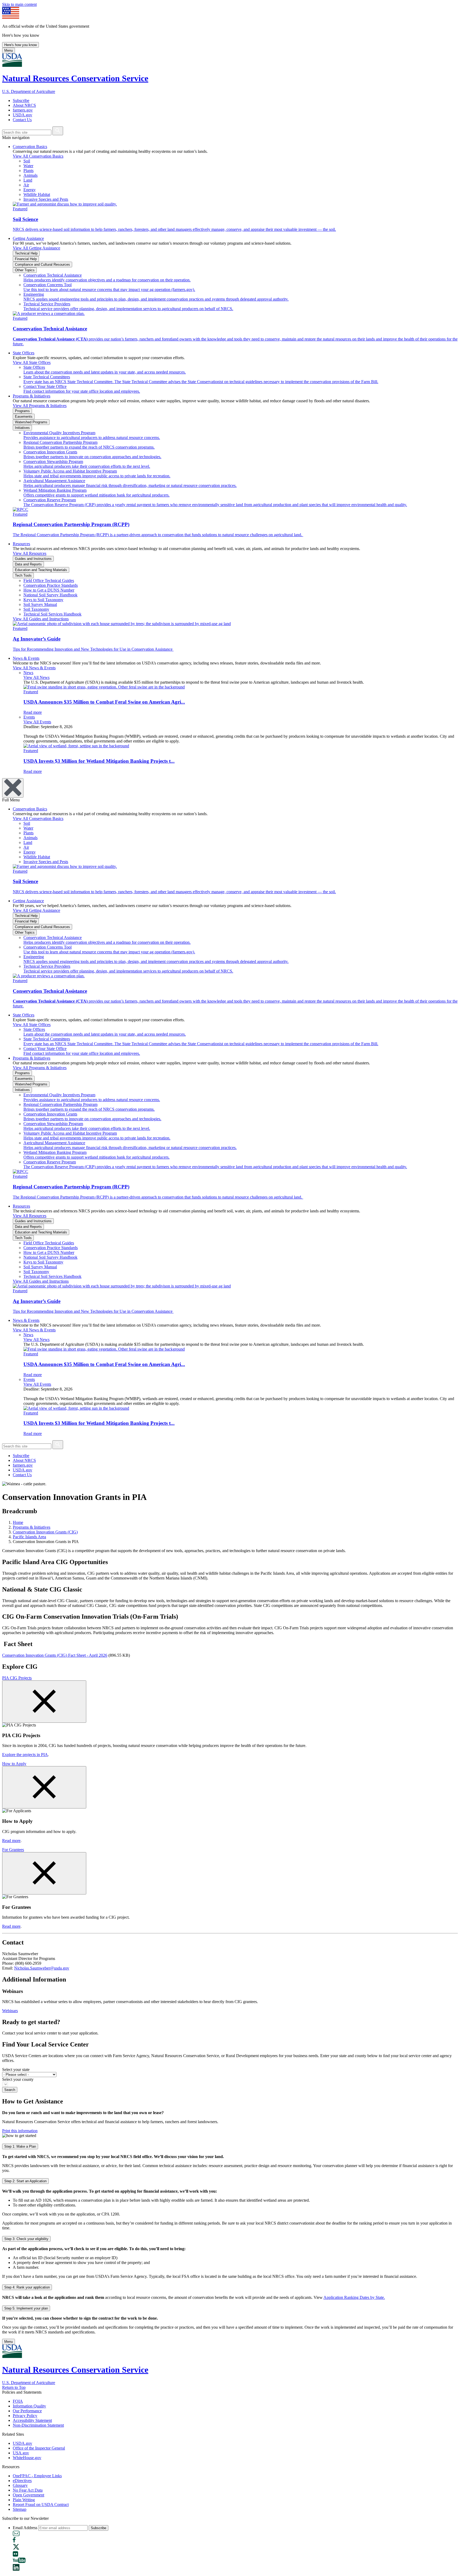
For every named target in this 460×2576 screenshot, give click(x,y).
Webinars (10, 2011)
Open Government (28, 2495)
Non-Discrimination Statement (38, 2425)
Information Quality (29, 2406)
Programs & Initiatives (32, 396)
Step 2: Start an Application (25, 2181)
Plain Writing (24, 2500)
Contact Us (22, 120)
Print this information (20, 2131)
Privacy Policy (25, 2416)
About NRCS (24, 105)
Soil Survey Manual (40, 604)
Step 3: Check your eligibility (26, 2239)
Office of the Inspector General (39, 2448)
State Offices (24, 353)
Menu (9, 50)
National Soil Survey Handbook (50, 595)
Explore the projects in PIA (25, 1755)
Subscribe (21, 101)
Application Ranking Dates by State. (354, 2297)
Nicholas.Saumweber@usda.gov (42, 1968)
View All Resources (30, 553)
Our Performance (27, 2411)
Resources (21, 544)
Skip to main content (19, 4)
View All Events (37, 722)
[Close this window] (44, 1702)
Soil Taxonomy (36, 609)
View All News (36, 677)
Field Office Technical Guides (49, 581)
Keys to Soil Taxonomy (43, 600)
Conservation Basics (30, 147)
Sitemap (20, 2509)
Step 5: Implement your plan (26, 2308)
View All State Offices (32, 362)
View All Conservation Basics (38, 156)
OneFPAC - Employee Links (37, 2476)
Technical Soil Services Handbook (52, 614)
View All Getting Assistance (36, 248)
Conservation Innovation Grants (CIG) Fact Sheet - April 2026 (55, 1655)
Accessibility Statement (32, 2420)
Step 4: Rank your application (27, 2287)
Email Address (25, 2528)
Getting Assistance (28, 238)
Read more (11, 1841)
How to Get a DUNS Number (49, 590)
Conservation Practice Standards (51, 585)
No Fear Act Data (28, 2490)
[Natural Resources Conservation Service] (230, 61)
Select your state (16, 2070)
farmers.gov (23, 110)
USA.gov (21, 2453)
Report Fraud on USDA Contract (41, 2505)
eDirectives (22, 2481)
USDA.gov (22, 115)
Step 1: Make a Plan (20, 2146)
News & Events (26, 658)
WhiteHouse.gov (27, 2458)
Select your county (18, 2079)
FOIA (18, 2401)
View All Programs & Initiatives (40, 406)
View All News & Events (34, 668)
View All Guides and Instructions (41, 619)
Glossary (20, 2485)
